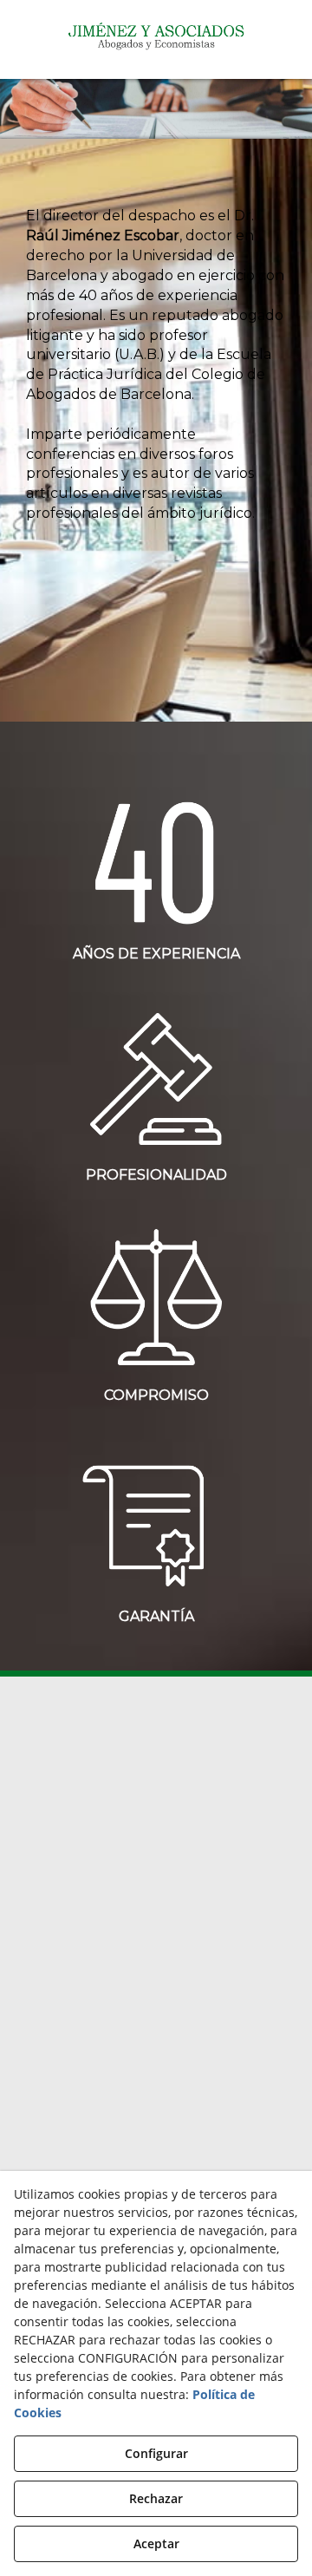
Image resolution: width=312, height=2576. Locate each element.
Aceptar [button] (156, 2543)
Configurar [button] (156, 2453)
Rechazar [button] (156, 2498)
